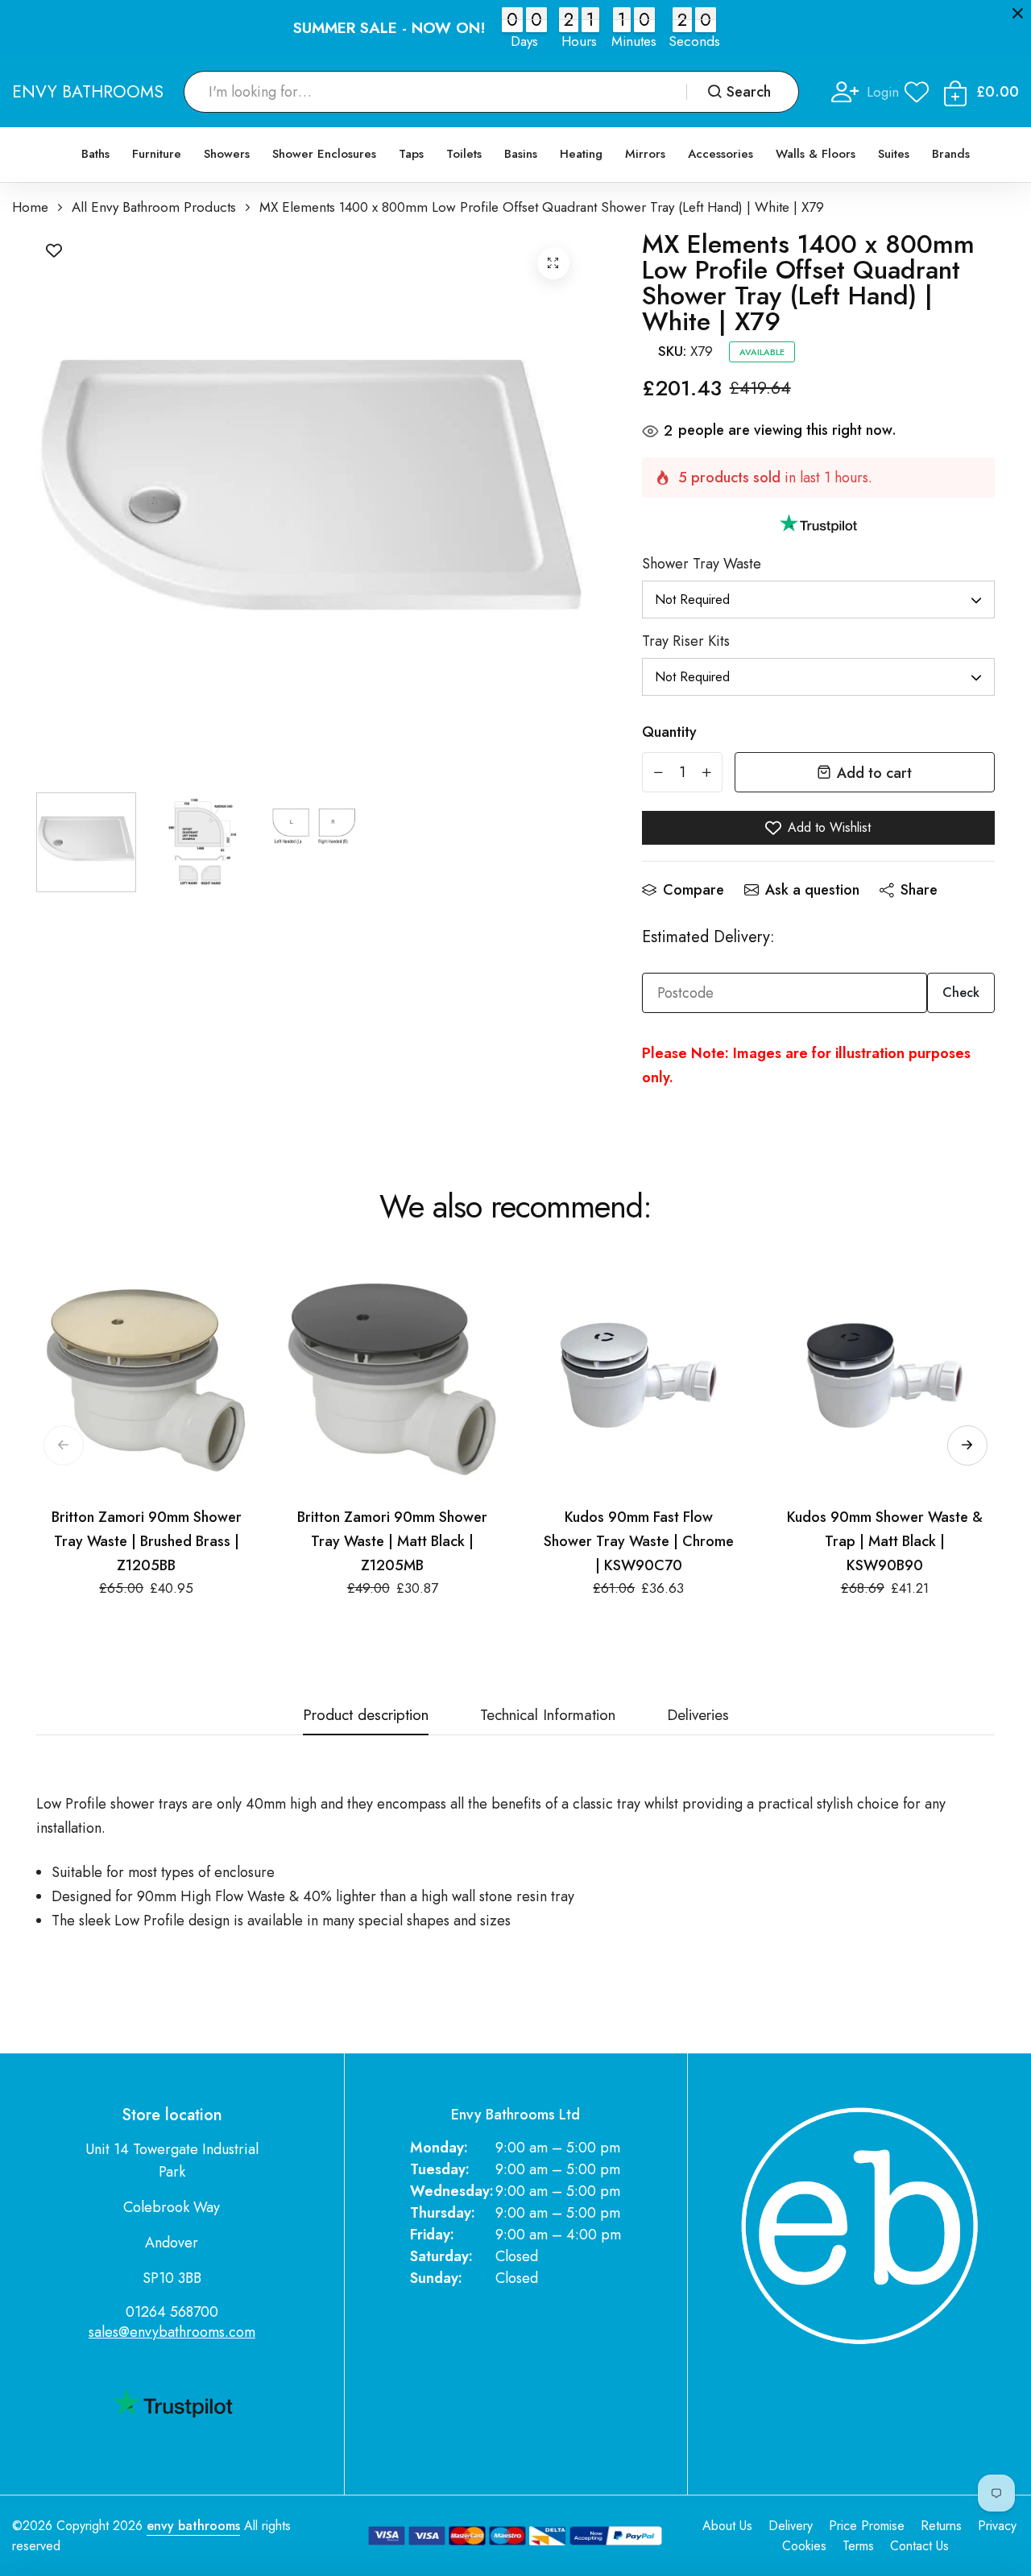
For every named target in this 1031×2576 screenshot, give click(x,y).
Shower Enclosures (324, 154)
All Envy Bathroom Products (154, 207)
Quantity (669, 732)
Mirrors (645, 154)
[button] (967, 1445)
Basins (521, 154)
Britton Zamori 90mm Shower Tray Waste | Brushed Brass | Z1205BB (147, 1541)
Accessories (720, 154)
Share (919, 890)
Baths (95, 154)
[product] (553, 263)
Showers (227, 154)
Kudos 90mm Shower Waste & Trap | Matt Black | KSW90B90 (885, 1541)
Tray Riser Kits (686, 641)
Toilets (464, 154)
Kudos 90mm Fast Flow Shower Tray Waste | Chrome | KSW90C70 (639, 1541)
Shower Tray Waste (702, 564)
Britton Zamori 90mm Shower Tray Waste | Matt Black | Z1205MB (392, 1541)
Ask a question (812, 890)
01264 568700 (172, 2312)
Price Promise (867, 2526)
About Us (727, 2526)
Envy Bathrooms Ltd (515, 2115)
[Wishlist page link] (917, 92)
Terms (858, 2546)
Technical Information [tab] (548, 1716)
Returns (941, 2526)
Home (30, 207)
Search (749, 92)
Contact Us (919, 2546)
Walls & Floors (816, 154)
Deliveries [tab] (698, 1716)
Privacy (997, 2526)
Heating (581, 154)
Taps (411, 154)
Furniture (157, 154)
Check (961, 992)
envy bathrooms (193, 2526)
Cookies (804, 2546)
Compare (694, 890)
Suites (894, 154)
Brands (951, 154)
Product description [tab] (366, 1716)
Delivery (791, 2526)
